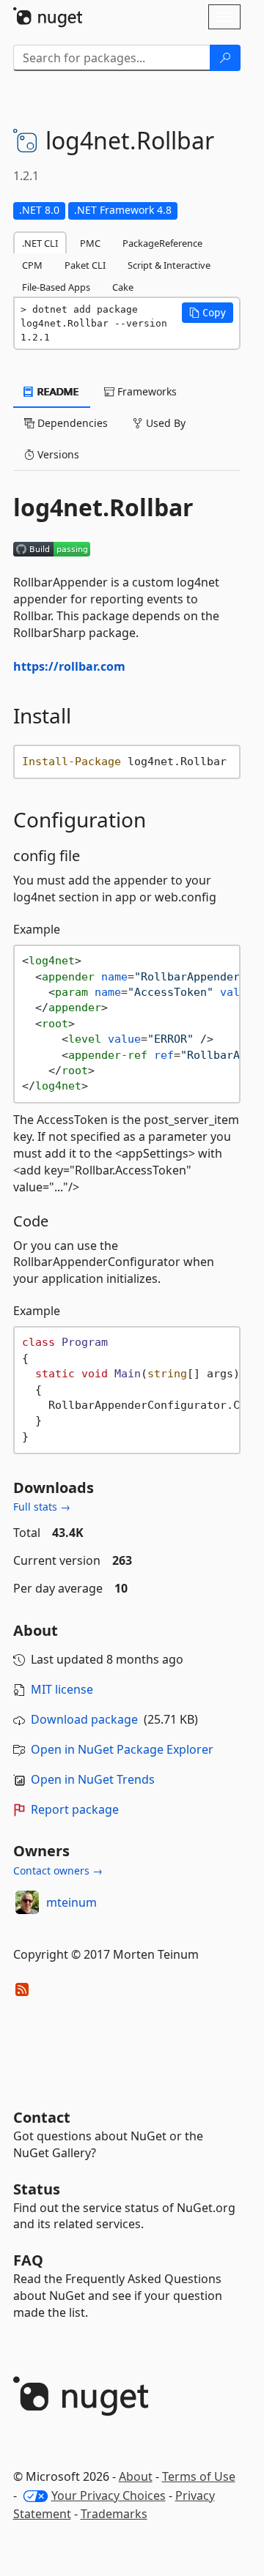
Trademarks (114, 2514)
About (136, 2476)
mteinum (71, 1902)
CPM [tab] (32, 265)
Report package (75, 1809)
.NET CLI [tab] (40, 243)
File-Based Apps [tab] (56, 287)
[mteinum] (27, 1902)
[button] (208, 313)
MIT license (62, 1689)
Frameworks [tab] (146, 391)
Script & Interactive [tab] (169, 265)
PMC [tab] (90, 243)
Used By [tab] (164, 423)
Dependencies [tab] (71, 423)
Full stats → (42, 1507)
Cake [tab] (123, 287)
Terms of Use (199, 2476)
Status (37, 2189)
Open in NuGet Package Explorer (122, 1749)
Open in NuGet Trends (93, 1779)
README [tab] (57, 391)
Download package (84, 1719)
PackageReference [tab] (162, 243)
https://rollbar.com (69, 666)
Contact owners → (58, 1870)
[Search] (225, 58)
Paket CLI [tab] (85, 265)
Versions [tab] (57, 454)
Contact (42, 2117)
